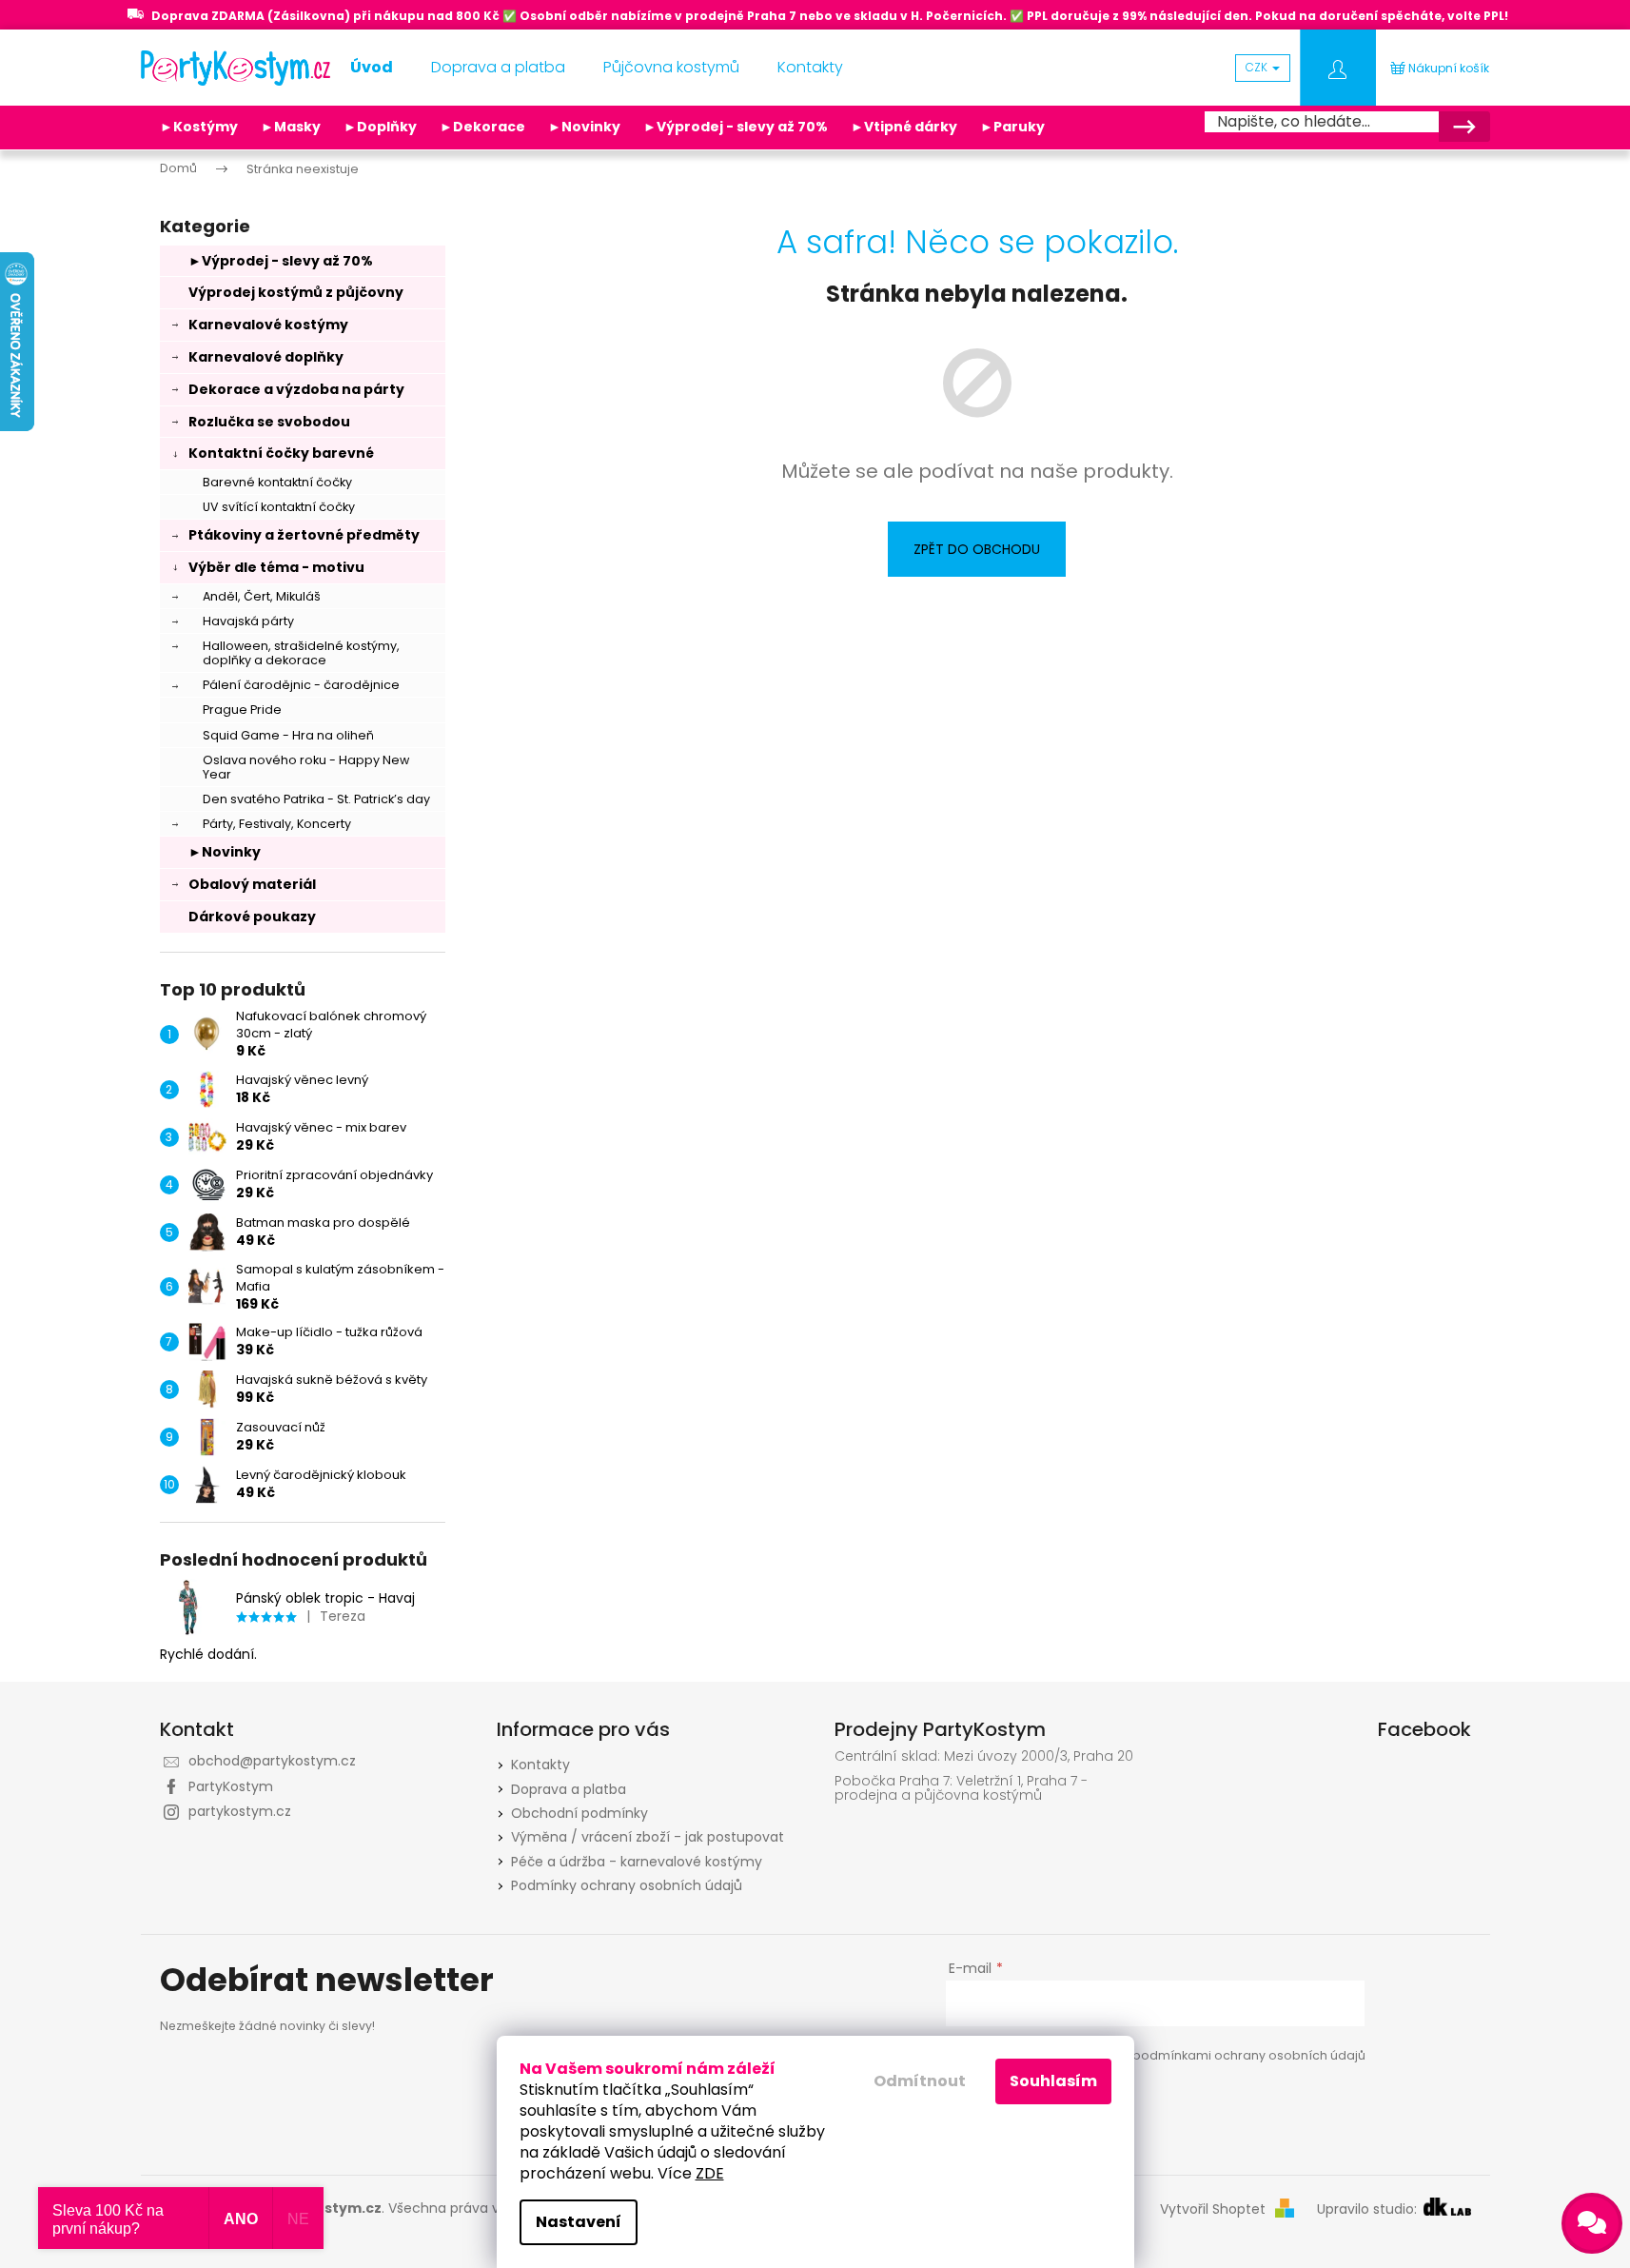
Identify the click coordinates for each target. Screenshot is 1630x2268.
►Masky (291, 127)
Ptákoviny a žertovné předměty (304, 535)
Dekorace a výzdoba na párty (296, 389)
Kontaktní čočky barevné (281, 453)
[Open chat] (1592, 2223)
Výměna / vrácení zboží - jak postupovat (648, 1837)
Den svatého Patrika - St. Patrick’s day (316, 799)
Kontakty (540, 1765)
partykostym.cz (240, 1811)
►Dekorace (482, 127)
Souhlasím (1053, 2081)
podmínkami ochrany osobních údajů (1249, 2055)
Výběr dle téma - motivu (276, 567)
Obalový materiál (252, 884)
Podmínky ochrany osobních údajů (627, 1885)
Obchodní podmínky (579, 1813)
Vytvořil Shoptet (1213, 2209)
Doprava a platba (569, 1789)
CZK (1258, 67)
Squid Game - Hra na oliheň (288, 735)
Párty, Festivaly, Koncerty (277, 824)
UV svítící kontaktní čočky (279, 507)
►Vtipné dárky (904, 127)
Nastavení (579, 2222)
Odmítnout (920, 2081)
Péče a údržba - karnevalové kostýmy (637, 1862)
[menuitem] (372, 68)
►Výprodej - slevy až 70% (736, 127)
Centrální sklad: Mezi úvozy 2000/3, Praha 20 (984, 1756)
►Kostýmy (199, 127)
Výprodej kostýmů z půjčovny (296, 292)
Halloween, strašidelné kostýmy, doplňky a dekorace (301, 653)
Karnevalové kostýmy (268, 325)
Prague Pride (242, 710)
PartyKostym (231, 1786)
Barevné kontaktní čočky (277, 482)
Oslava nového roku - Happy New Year (306, 767)
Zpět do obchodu (977, 549)
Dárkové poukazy (252, 917)
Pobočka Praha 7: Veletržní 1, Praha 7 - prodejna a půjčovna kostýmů (961, 1789)
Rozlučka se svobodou (269, 422)
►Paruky (1012, 127)
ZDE (710, 2173)
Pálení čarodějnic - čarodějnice (301, 685)
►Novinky (584, 127)
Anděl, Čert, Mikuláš (262, 596)
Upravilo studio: (1369, 2209)
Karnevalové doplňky (266, 357)
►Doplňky (380, 127)
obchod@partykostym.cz (272, 1761)
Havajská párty (248, 621)
